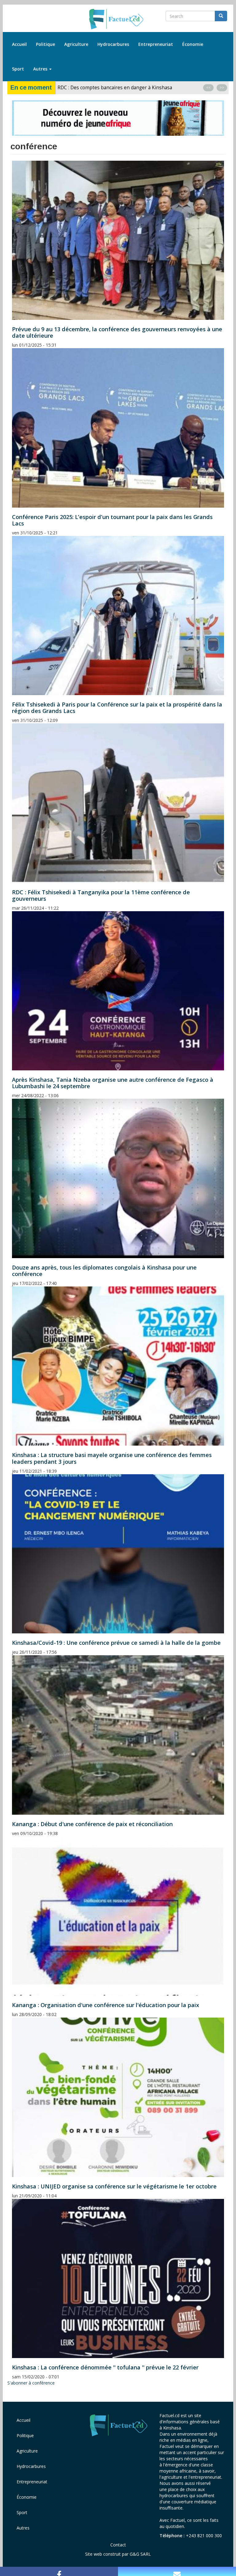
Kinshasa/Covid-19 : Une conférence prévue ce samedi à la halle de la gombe (116, 1643)
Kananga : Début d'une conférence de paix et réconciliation (92, 1824)
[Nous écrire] (177, 2571)
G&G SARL (140, 2554)
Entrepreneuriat (156, 44)
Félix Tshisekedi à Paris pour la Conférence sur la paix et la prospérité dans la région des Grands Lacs (117, 708)
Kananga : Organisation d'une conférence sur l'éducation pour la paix (106, 2005)
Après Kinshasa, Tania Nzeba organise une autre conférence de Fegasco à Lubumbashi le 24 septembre (113, 1083)
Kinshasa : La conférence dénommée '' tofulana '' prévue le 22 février (105, 2367)
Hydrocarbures (113, 44)
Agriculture (76, 44)
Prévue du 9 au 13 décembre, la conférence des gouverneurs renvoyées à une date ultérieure (117, 332)
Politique (45, 44)
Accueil (19, 44)
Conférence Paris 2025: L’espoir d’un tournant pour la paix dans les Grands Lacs (112, 520)
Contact (118, 2545)
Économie (193, 44)
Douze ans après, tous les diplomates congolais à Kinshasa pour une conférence (104, 1271)
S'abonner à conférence (31, 2383)
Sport (18, 69)
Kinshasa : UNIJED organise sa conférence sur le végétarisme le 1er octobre (114, 2186)
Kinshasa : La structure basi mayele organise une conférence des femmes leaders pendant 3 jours (112, 1458)
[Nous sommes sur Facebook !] (59, 2571)
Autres (41, 69)
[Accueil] (118, 19)
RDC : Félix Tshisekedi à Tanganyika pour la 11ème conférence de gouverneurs (101, 895)
